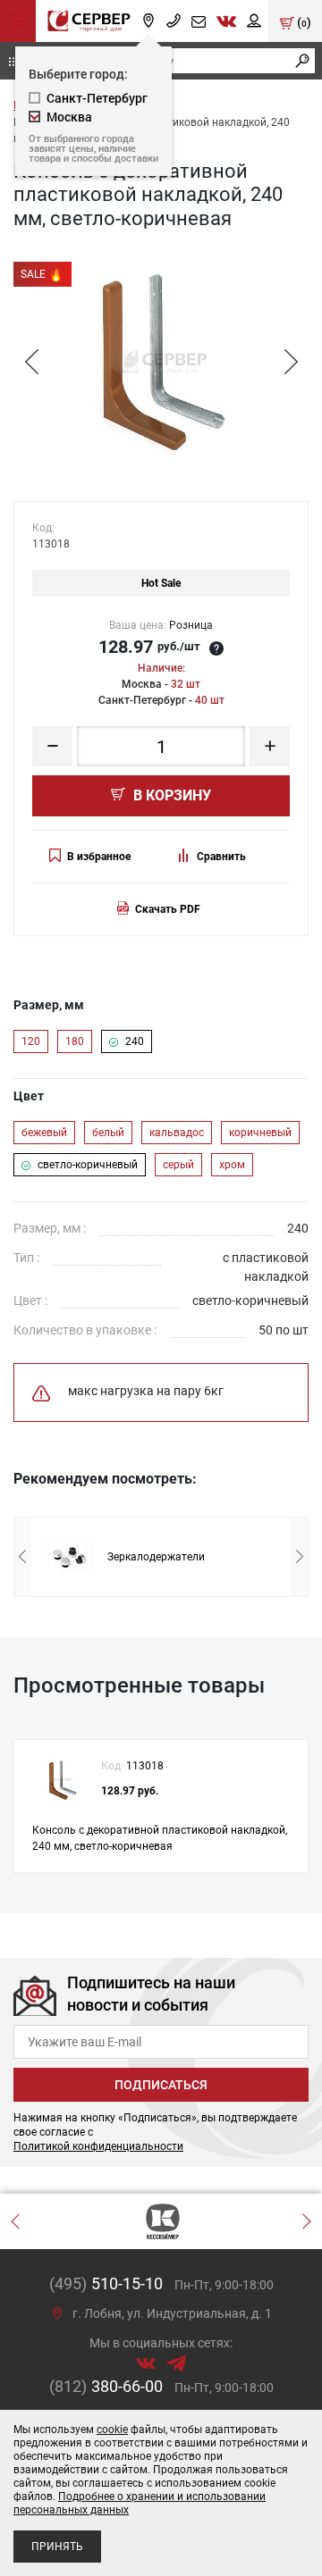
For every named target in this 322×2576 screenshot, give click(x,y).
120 (31, 1041)
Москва (69, 117)
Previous (31, 363)
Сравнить (221, 857)
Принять (57, 2547)
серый (178, 1165)
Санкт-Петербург (97, 98)
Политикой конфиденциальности (98, 2146)
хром (232, 1165)
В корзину (170, 795)
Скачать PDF (168, 909)
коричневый (260, 1133)
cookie (112, 2430)
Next (291, 363)
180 (75, 1041)
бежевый (44, 1133)
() (303, 22)
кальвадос (177, 1133)
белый (108, 1133)
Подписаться (161, 2085)
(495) (106, 2283)
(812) (106, 2386)
